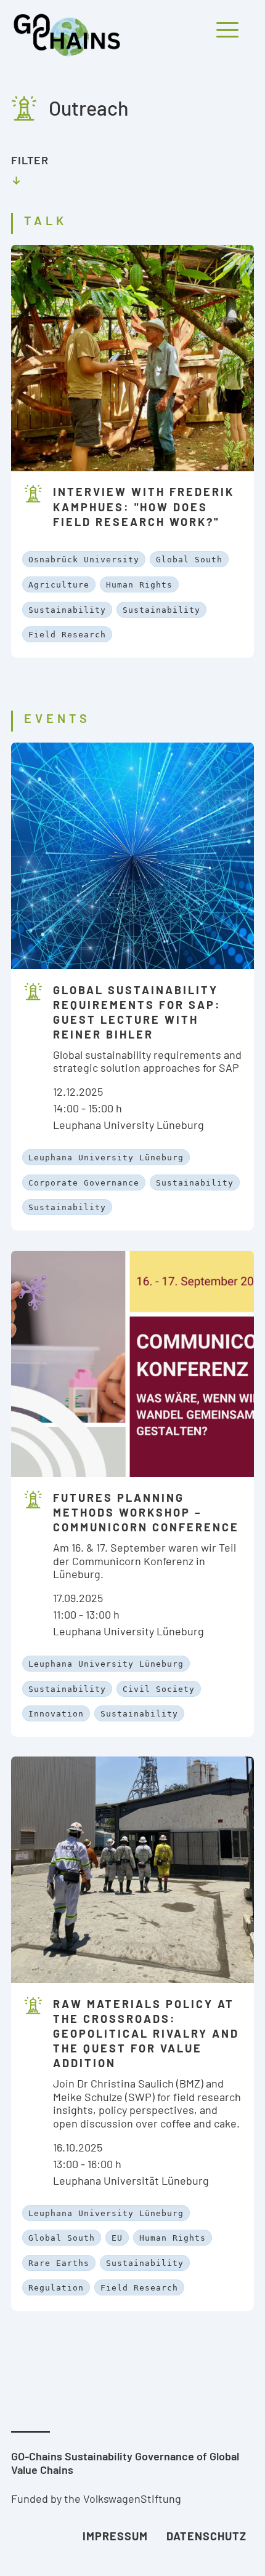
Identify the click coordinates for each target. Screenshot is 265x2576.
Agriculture (59, 585)
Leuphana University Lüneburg (106, 1158)
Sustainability (67, 610)
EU (117, 2238)
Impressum (115, 2536)
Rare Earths (59, 2263)
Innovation (56, 1714)
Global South (189, 560)
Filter (30, 160)
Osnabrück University (84, 560)
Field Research (67, 635)
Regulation (56, 2288)
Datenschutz (206, 2536)
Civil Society (159, 1689)
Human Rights (139, 585)
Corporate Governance (84, 1183)
